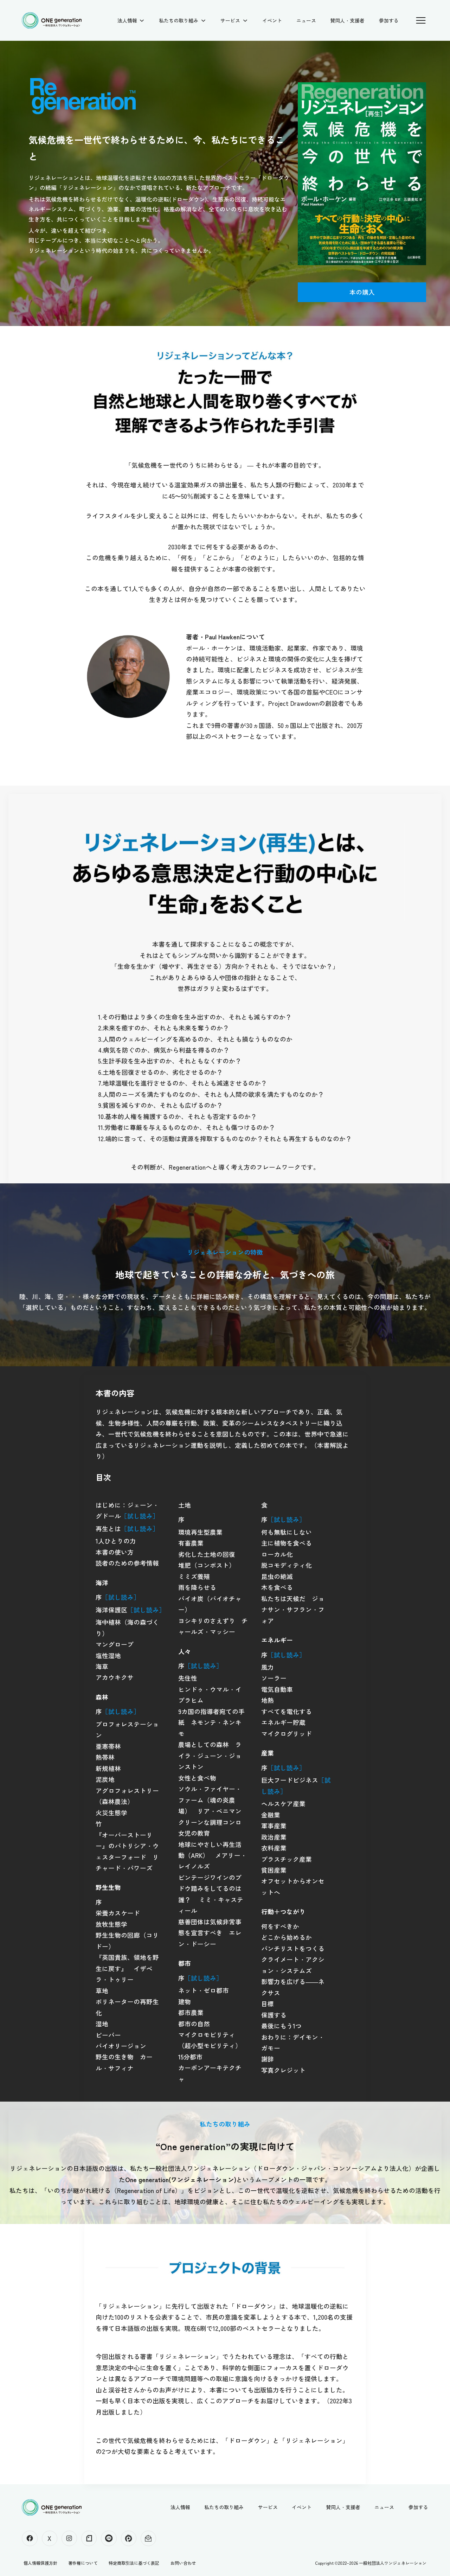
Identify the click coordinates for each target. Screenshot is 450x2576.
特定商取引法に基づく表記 (134, 2563)
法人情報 (127, 20)
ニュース (306, 20)
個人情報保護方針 (40, 2563)
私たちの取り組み (179, 20)
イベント (272, 20)
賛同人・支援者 (347, 20)
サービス (230, 20)
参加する (389, 20)
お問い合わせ (183, 2563)
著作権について (83, 2563)
